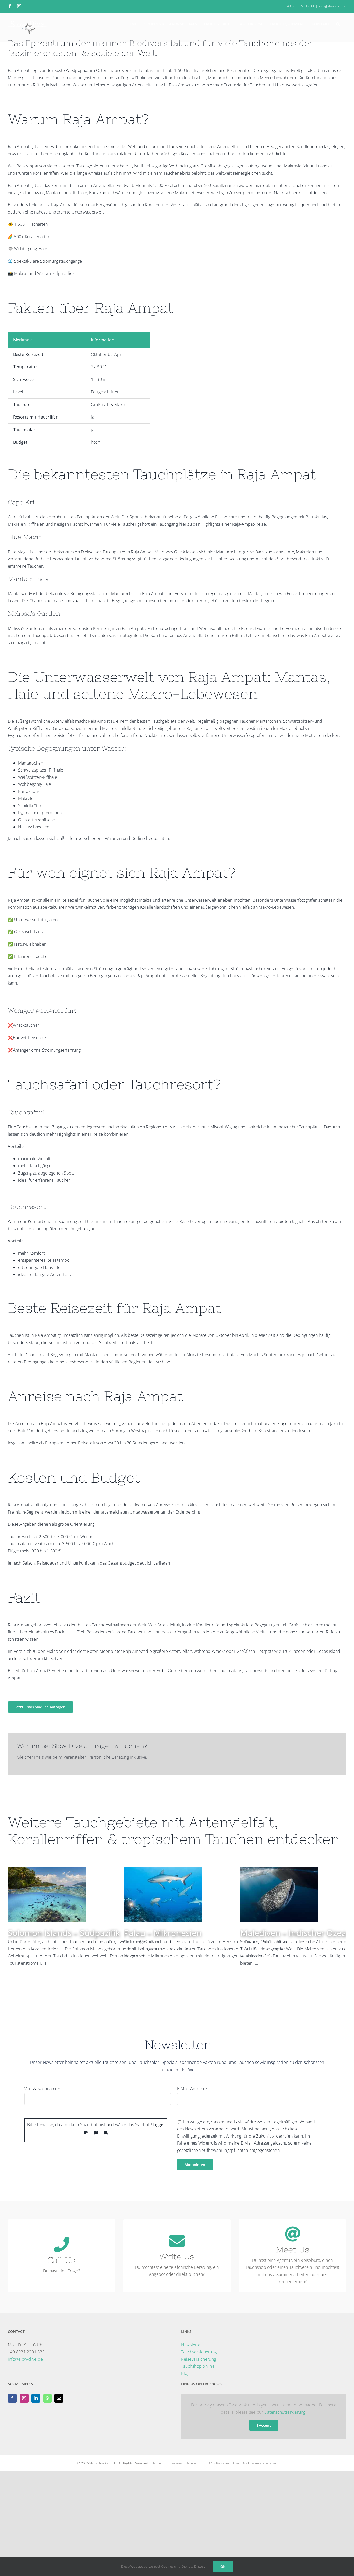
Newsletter (192, 2345)
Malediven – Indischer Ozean (296, 1933)
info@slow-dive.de (333, 6)
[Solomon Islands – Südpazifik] (47, 1870)
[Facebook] (12, 2398)
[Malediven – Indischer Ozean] (279, 1870)
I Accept (264, 2425)
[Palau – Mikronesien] (163, 1870)
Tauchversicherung (199, 2352)
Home (156, 2463)
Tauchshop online (198, 2366)
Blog (185, 2373)
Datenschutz (195, 2463)
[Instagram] (24, 2398)
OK (223, 2567)
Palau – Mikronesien (163, 1933)
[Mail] (59, 2398)
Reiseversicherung (199, 2359)
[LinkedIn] (36, 2398)
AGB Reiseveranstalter (260, 2463)
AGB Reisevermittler (224, 2463)
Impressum (173, 2463)
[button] (338, 24)
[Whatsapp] (47, 2398)
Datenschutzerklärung (285, 2412)
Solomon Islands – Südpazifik (64, 1933)
